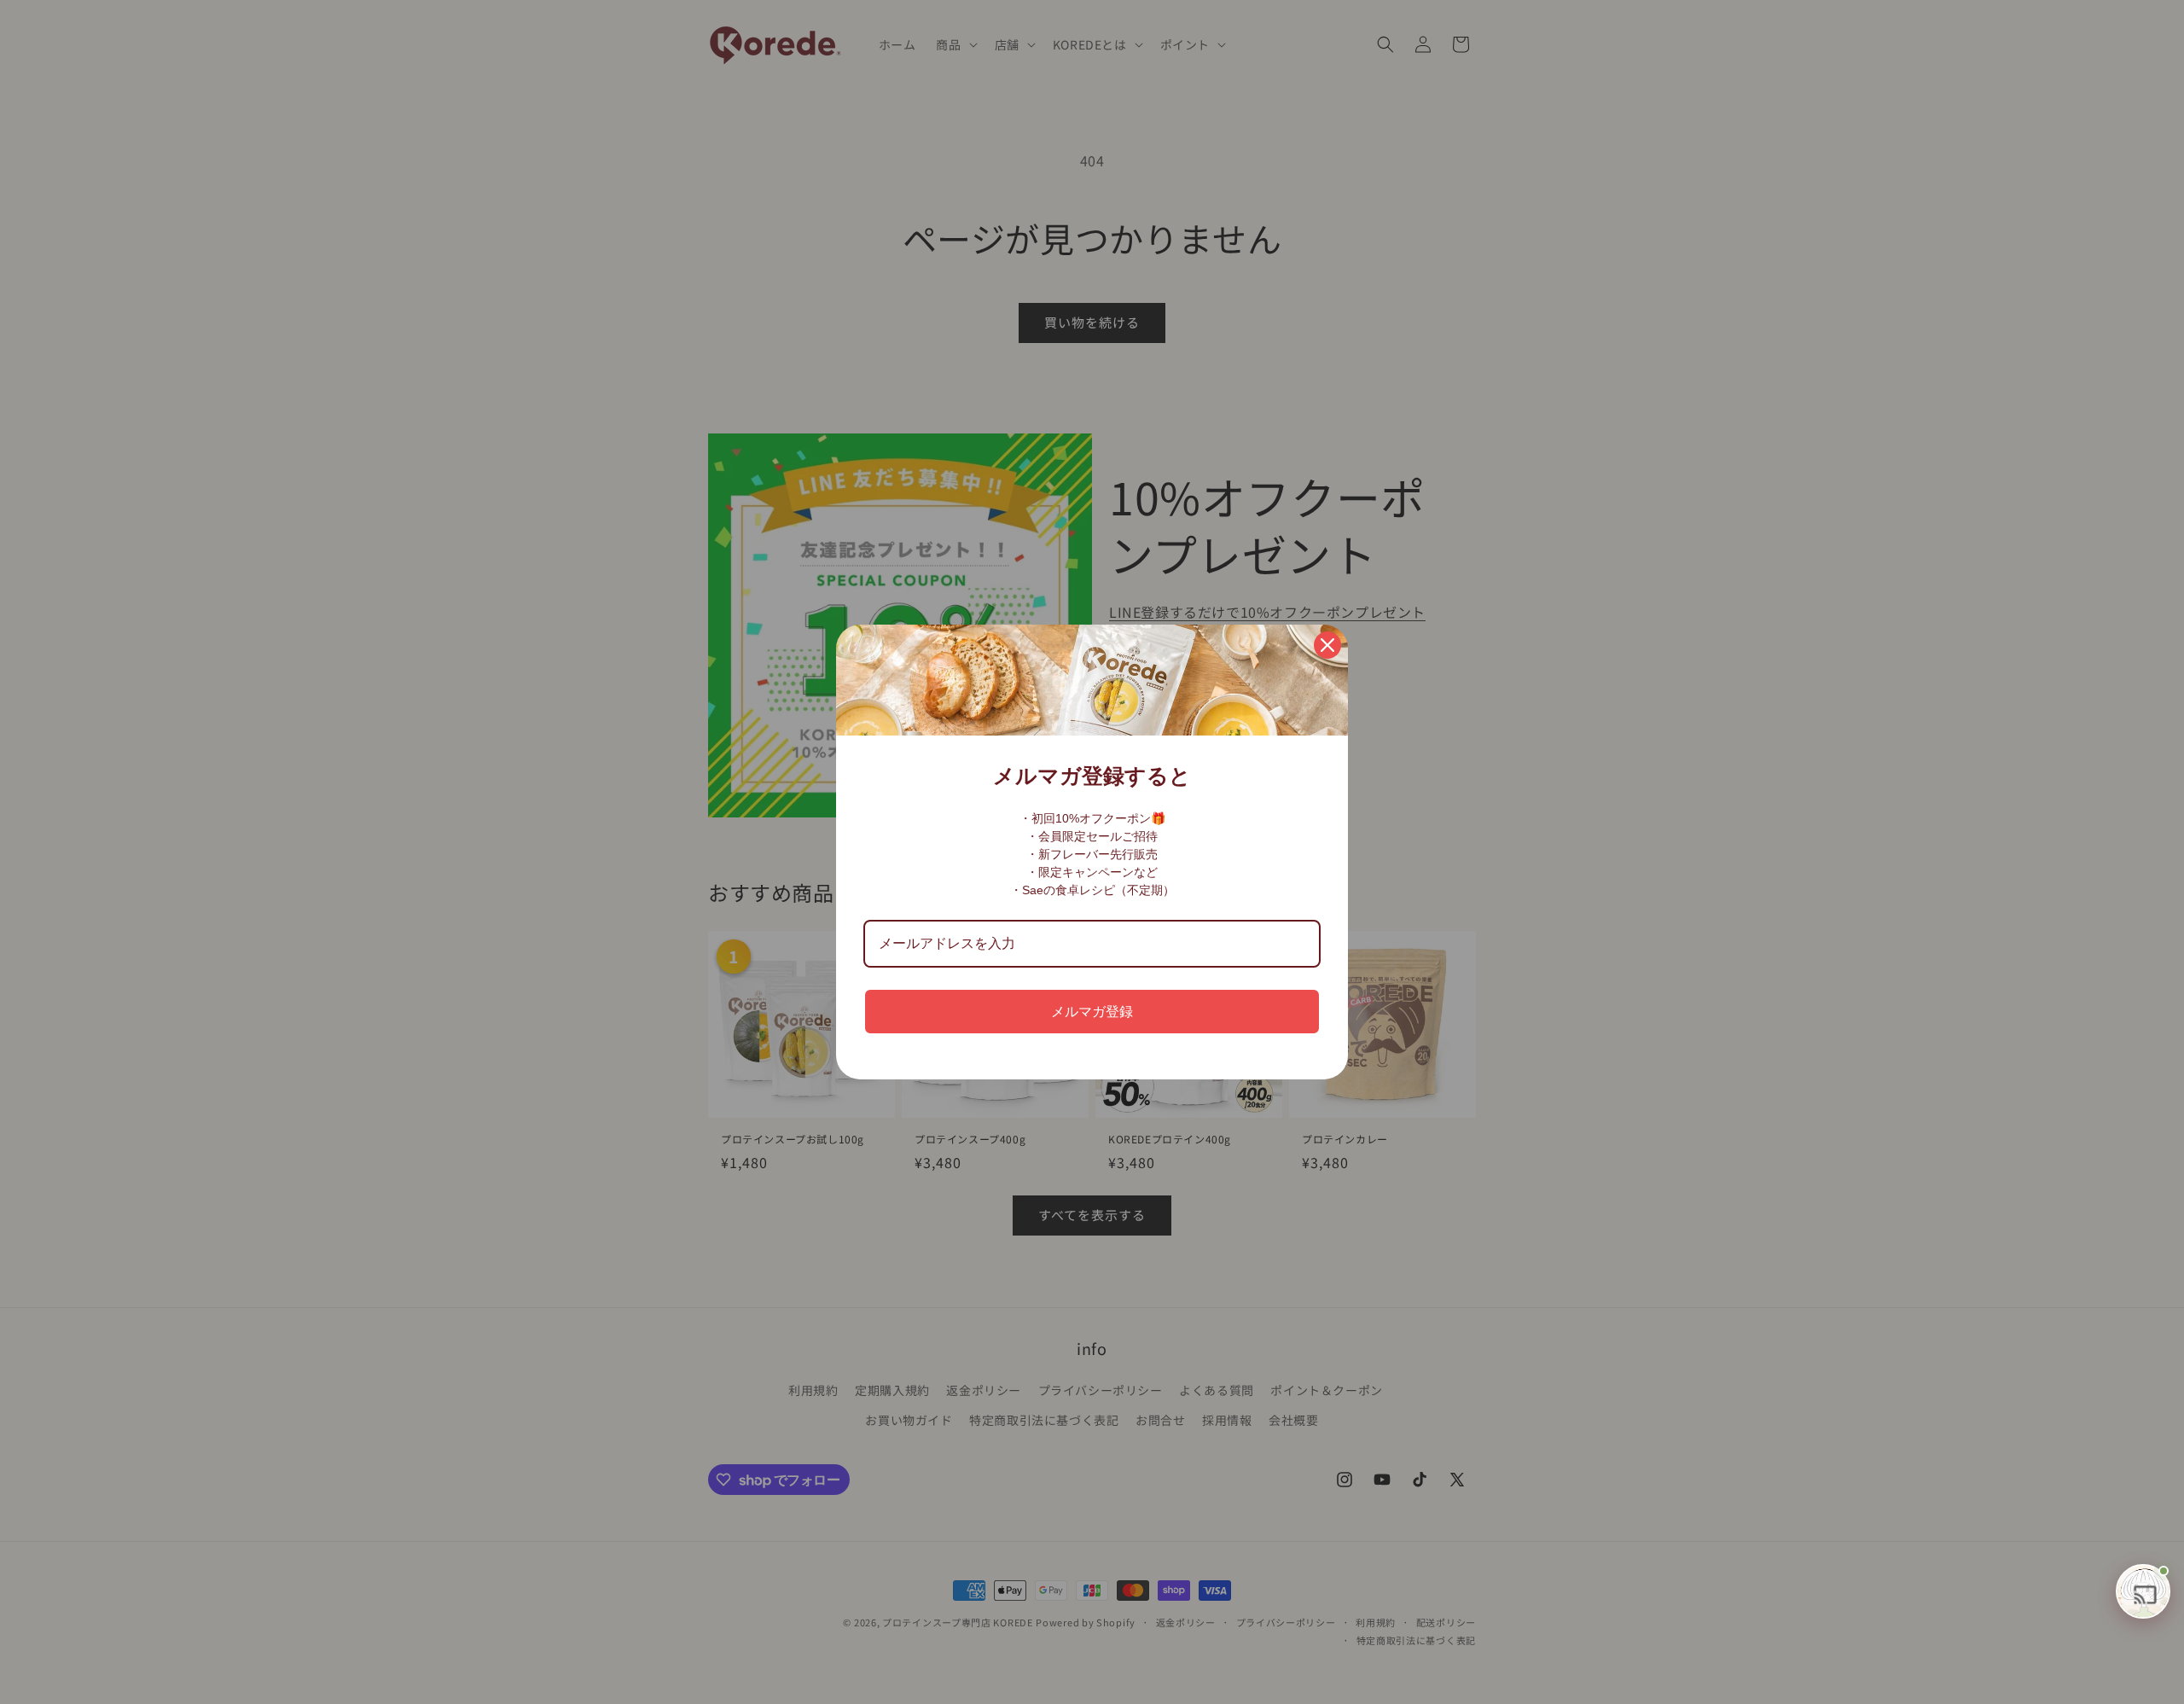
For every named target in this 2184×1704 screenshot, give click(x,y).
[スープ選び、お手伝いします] (2143, 1591)
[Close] (1327, 645)
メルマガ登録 (1092, 1012)
